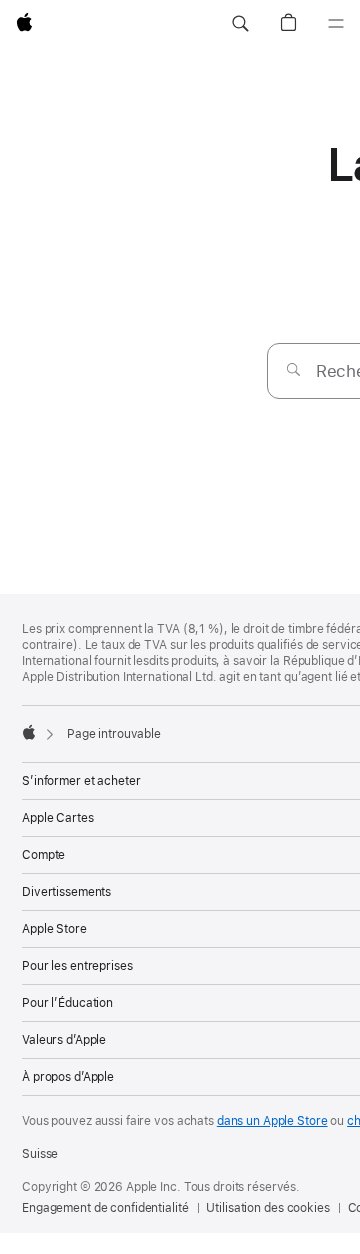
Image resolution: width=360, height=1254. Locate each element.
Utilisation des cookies (267, 1208)
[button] (240, 24)
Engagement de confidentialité (105, 1208)
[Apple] (29, 732)
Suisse (40, 1154)
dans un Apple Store (272, 1121)
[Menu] (336, 24)
